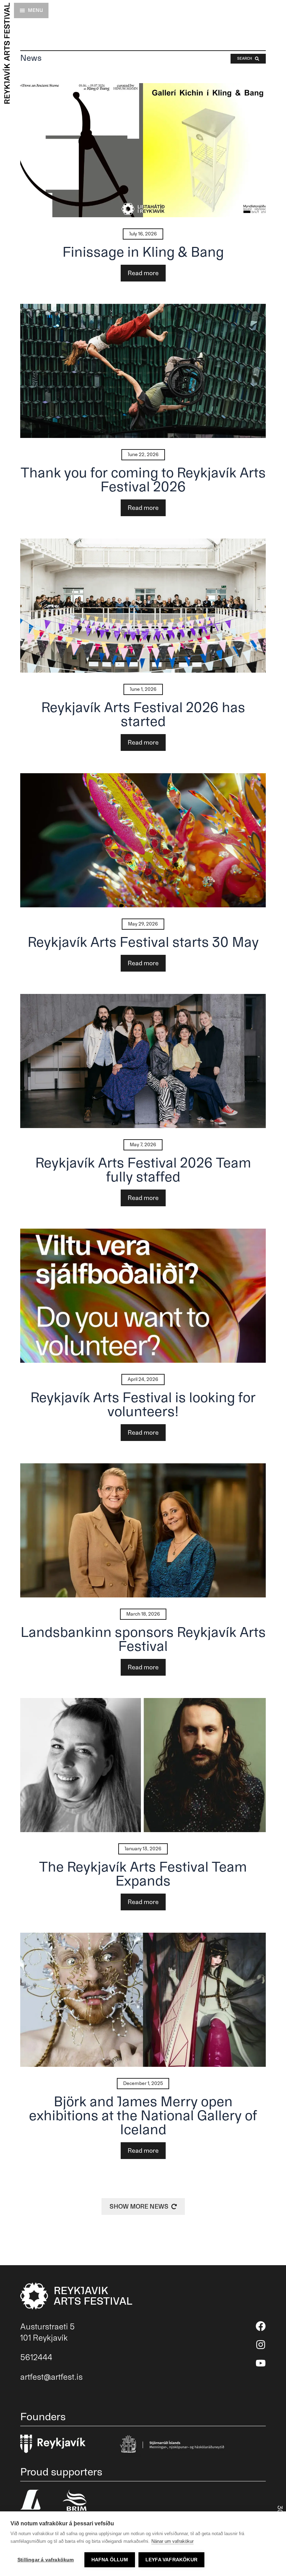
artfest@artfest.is (51, 2377)
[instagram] (261, 2345)
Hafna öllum (110, 2560)
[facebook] (261, 2326)
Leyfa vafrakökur (171, 2560)
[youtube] (261, 2363)
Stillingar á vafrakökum (46, 2560)
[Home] (6, 53)
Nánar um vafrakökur (172, 2541)
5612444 (36, 2357)
